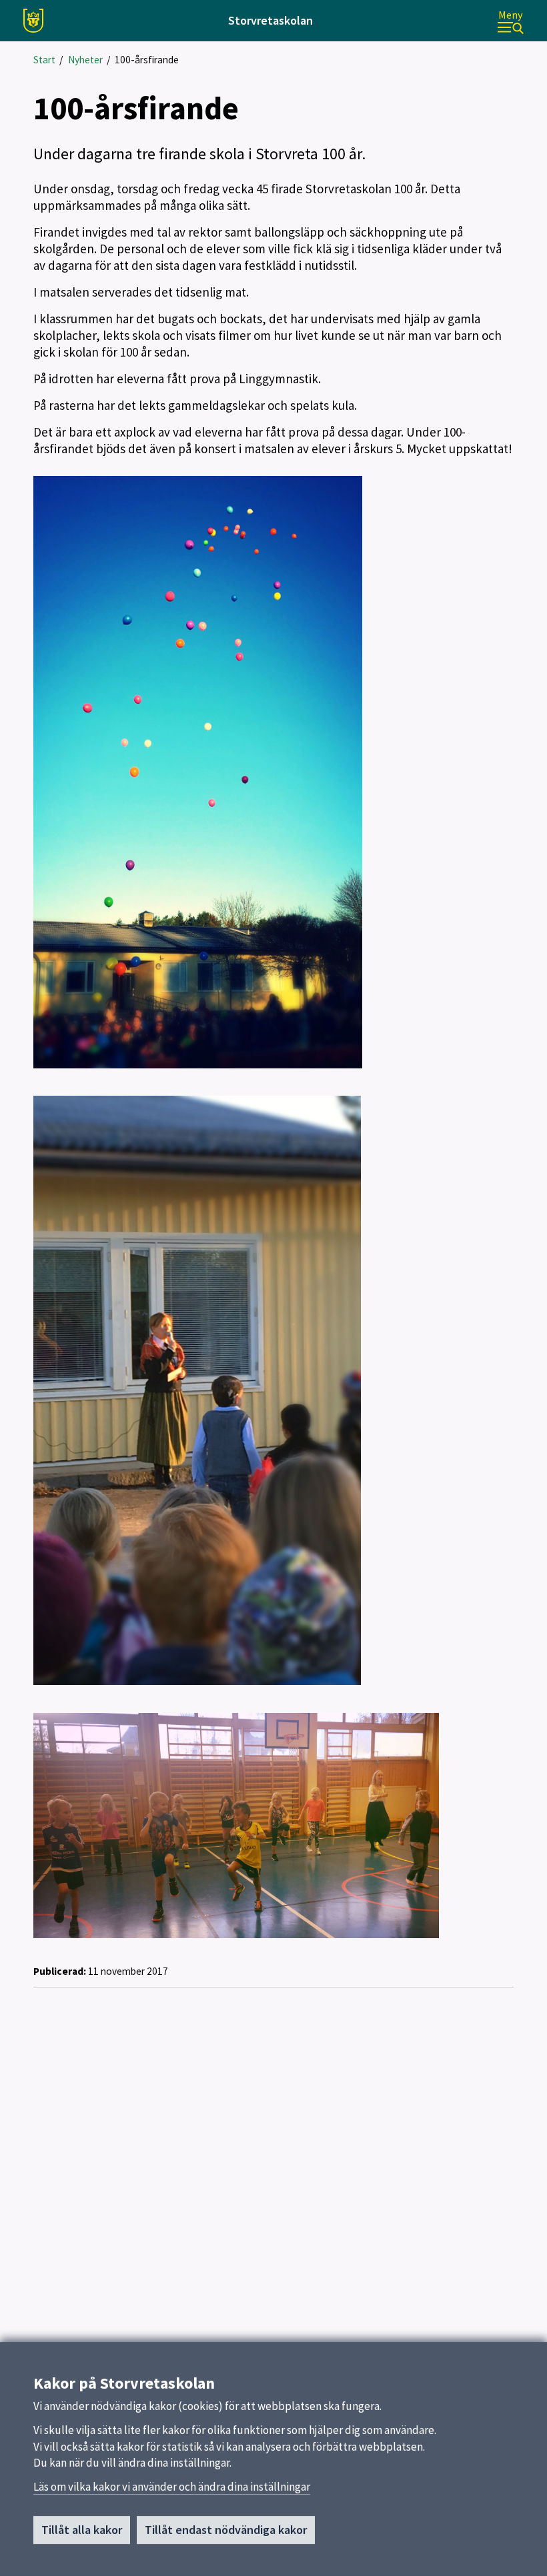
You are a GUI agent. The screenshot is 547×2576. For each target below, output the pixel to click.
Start (44, 60)
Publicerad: (60, 1971)
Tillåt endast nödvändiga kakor (226, 2530)
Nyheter (85, 60)
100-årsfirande (147, 60)
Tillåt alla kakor (82, 2530)
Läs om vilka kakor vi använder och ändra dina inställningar (172, 2487)
